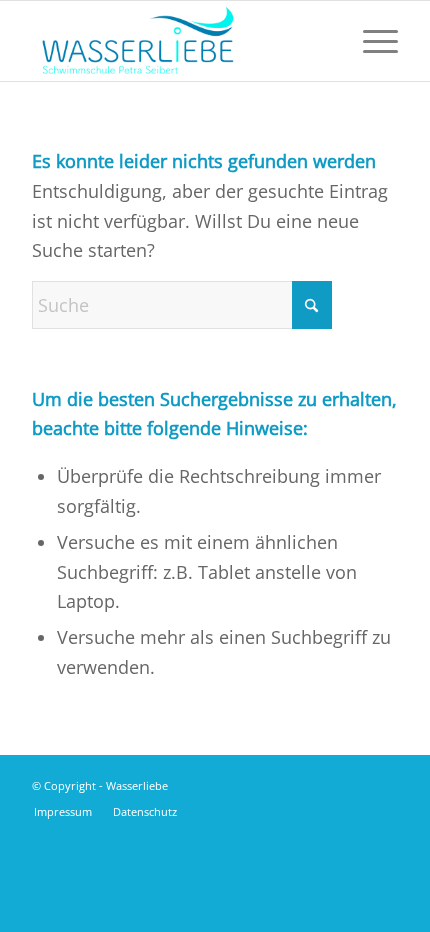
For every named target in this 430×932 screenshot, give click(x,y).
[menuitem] (370, 41)
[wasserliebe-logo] (178, 41)
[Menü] (370, 41)
